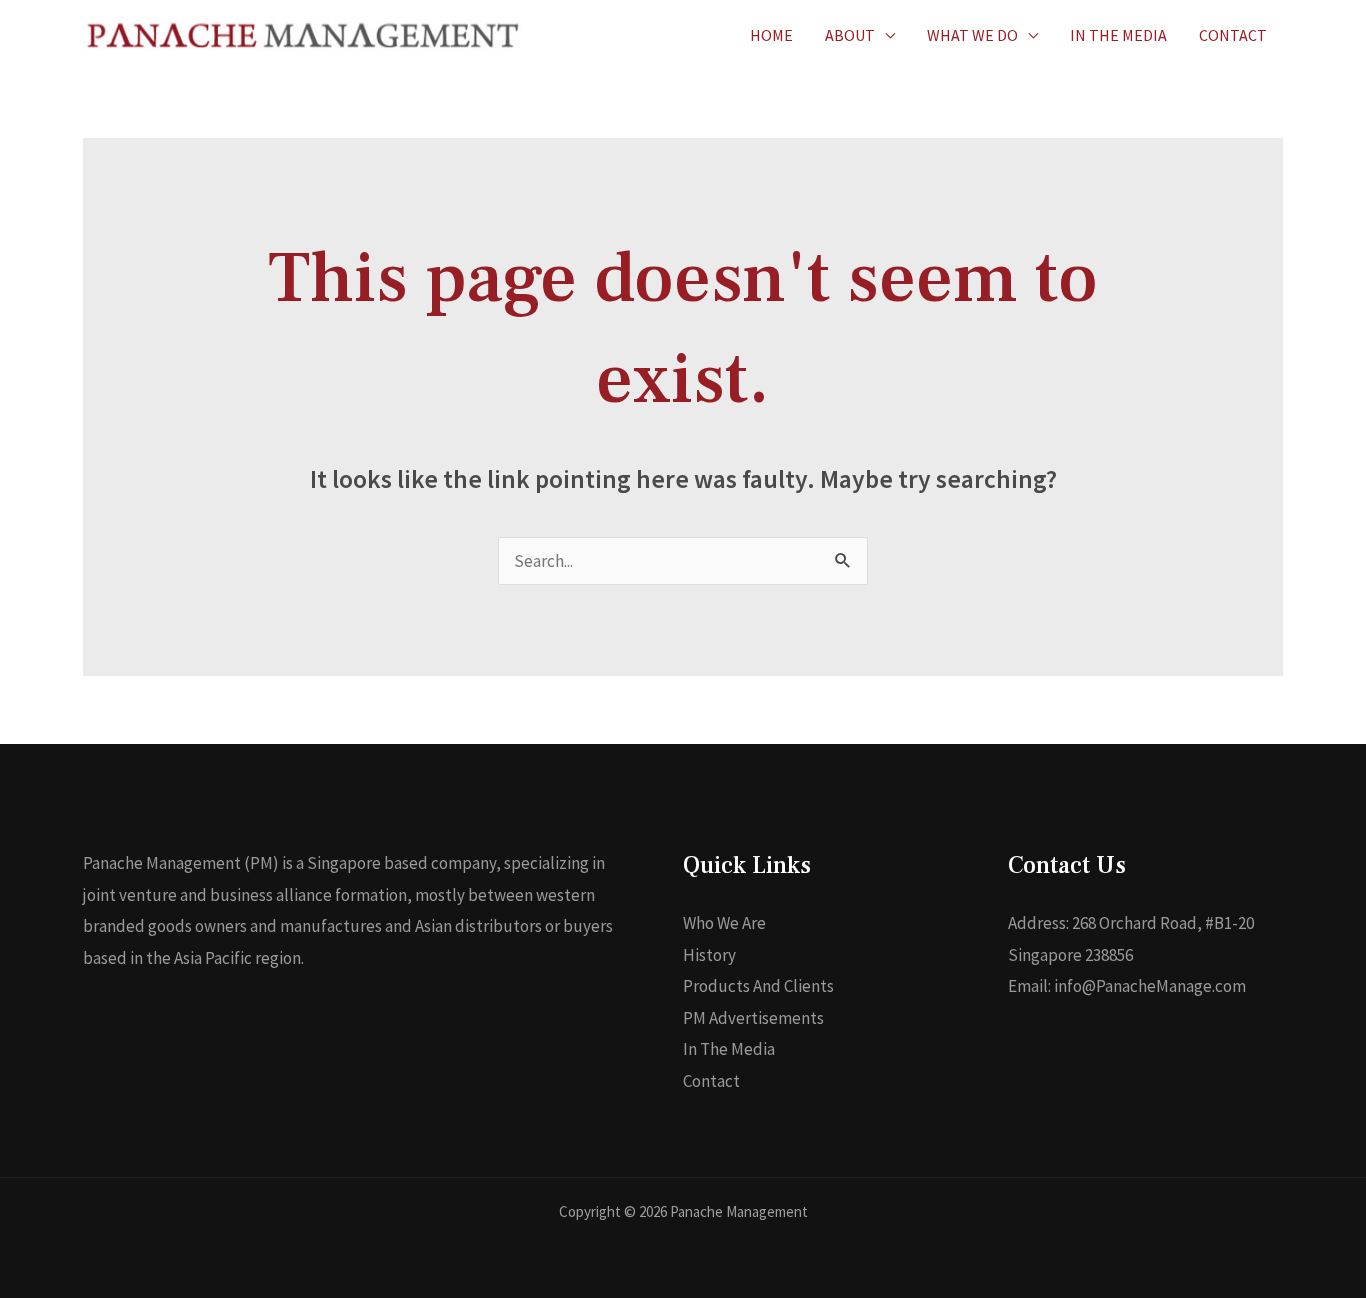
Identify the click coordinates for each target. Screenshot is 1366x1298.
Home (771, 35)
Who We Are (724, 923)
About (850, 35)
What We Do (972, 35)
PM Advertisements (753, 1018)
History (709, 955)
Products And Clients (758, 986)
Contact (1233, 35)
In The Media (1118, 35)
